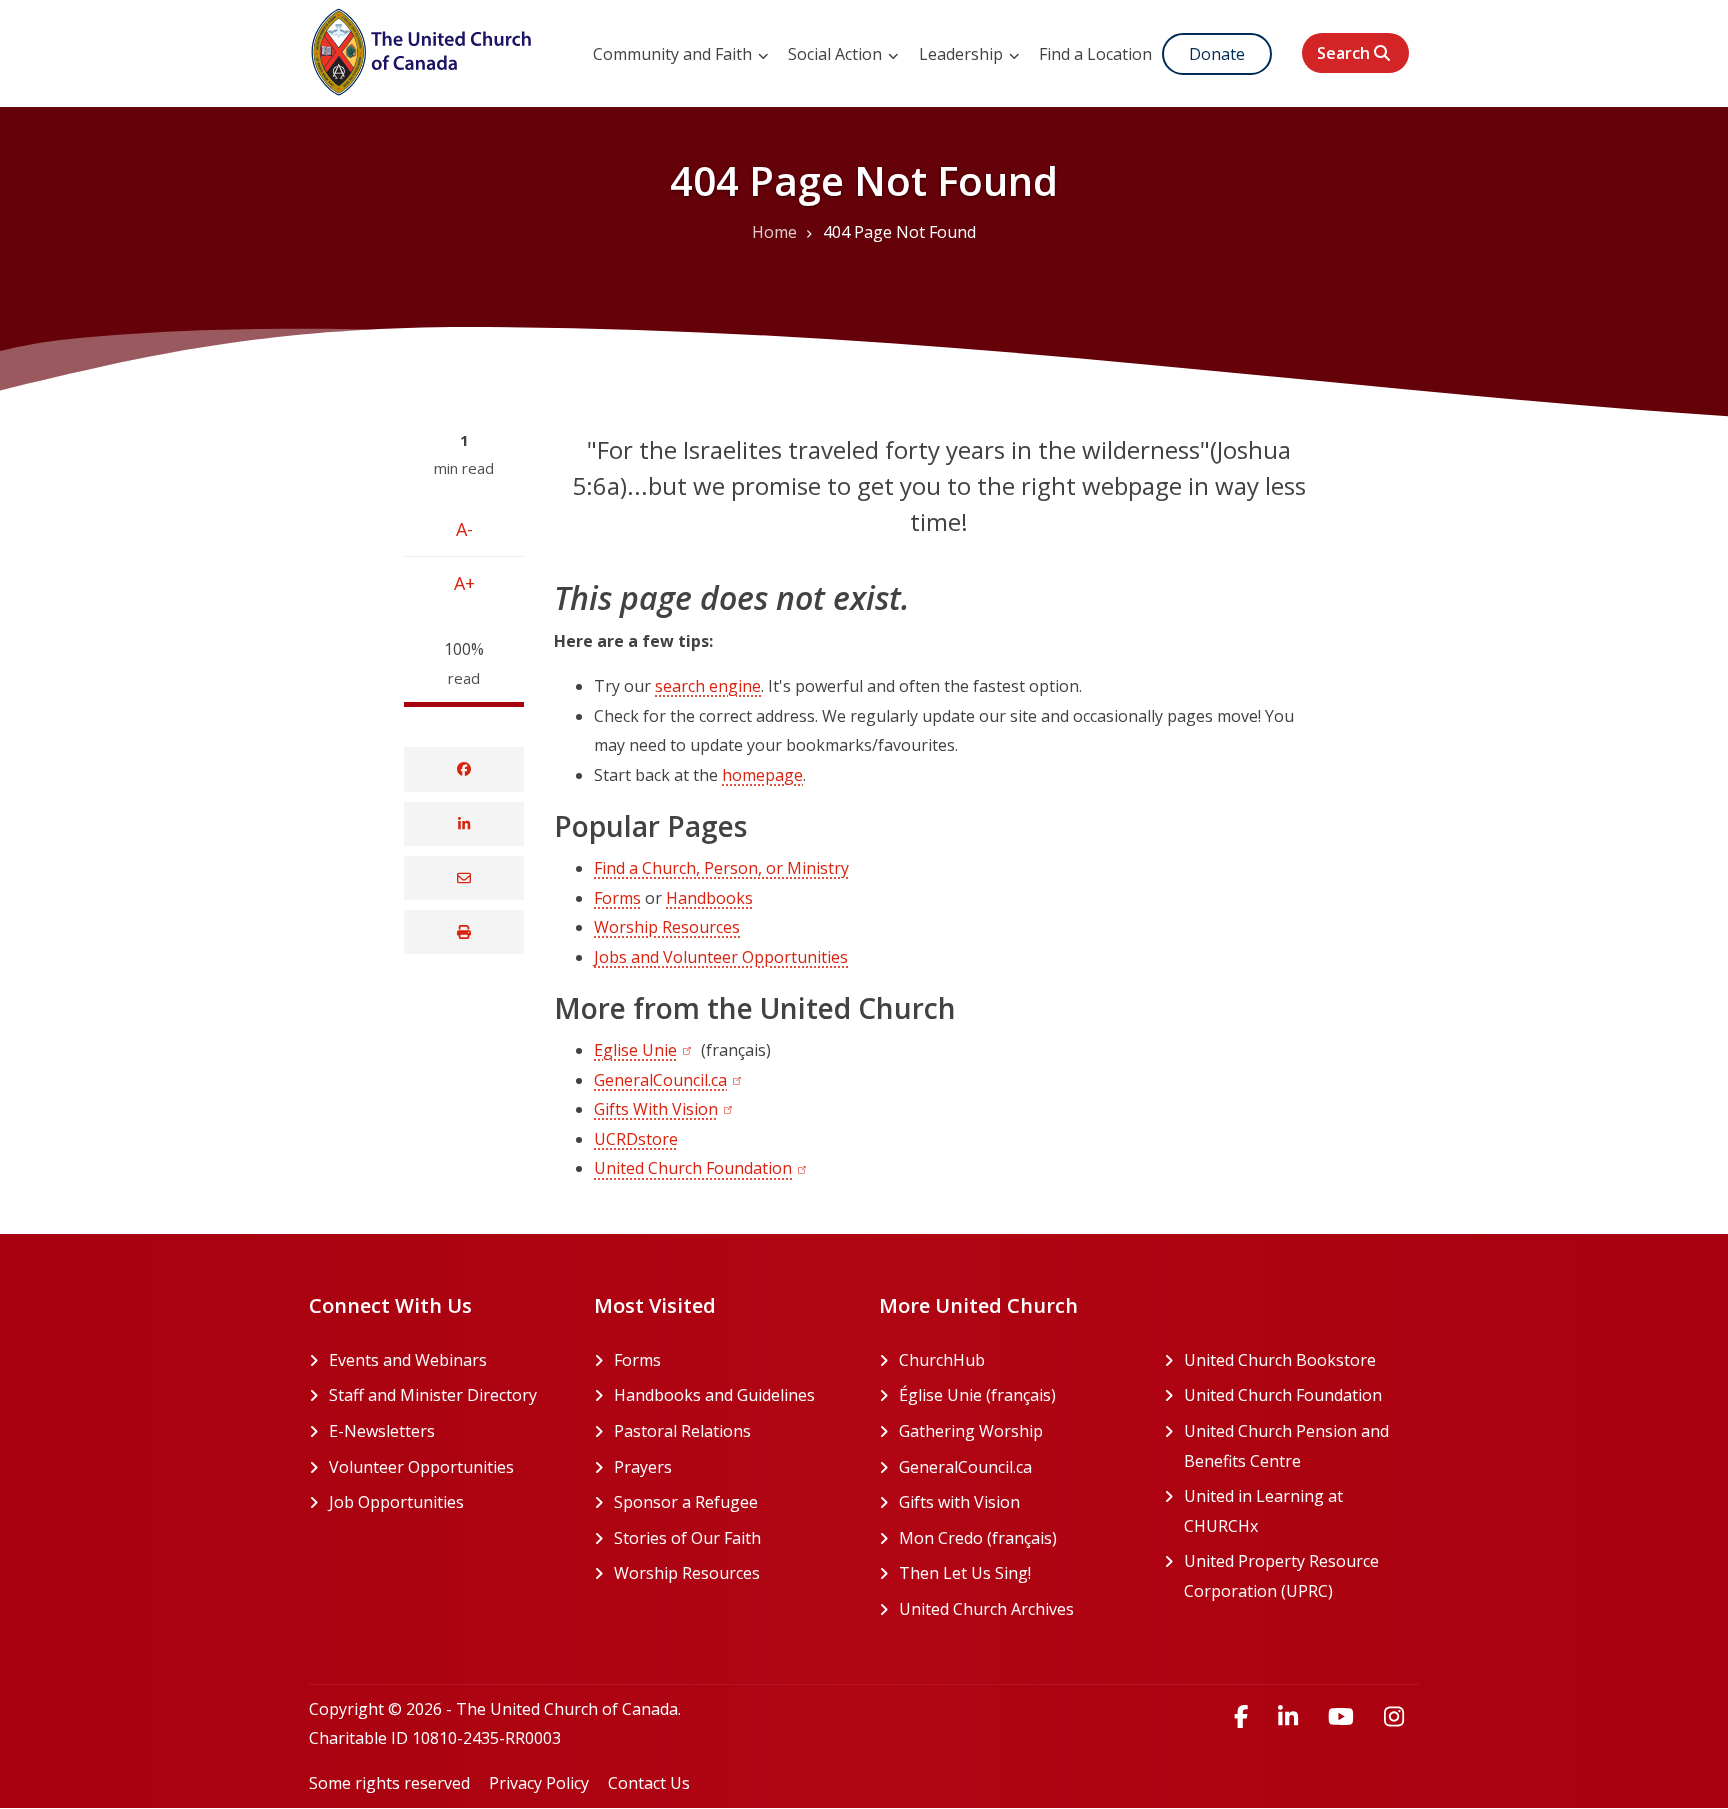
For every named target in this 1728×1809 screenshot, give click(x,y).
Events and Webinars (408, 1360)
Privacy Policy (539, 1783)
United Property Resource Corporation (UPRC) (1301, 1576)
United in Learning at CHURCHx (1297, 1511)
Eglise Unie (635, 1050)
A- (464, 529)
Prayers (643, 1467)
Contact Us (649, 1783)
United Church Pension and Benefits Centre (1301, 1446)
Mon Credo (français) (1016, 1538)
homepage (762, 775)
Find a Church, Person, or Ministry (721, 868)
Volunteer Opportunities (421, 1467)
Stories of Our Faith (687, 1538)
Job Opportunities (396, 1502)
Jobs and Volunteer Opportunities (721, 957)
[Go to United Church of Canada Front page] (424, 49)
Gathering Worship (1016, 1431)
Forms (617, 898)
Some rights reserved (389, 1783)
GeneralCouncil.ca (660, 1080)
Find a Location (1095, 54)
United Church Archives (1016, 1609)
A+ (464, 583)
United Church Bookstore (1301, 1360)
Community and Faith (674, 54)
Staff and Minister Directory (433, 1395)
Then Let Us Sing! (1016, 1573)
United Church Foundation (693, 1168)
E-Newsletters (382, 1431)
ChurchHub (1016, 1360)
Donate (1217, 54)
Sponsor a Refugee (686, 1502)
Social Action (837, 54)
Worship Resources (667, 927)
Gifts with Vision (1016, 1502)
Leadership (963, 54)
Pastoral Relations (682, 1431)
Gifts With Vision (656, 1109)
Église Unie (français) (1016, 1395)
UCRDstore (636, 1139)
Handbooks (709, 898)
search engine (708, 686)
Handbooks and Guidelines (714, 1395)
